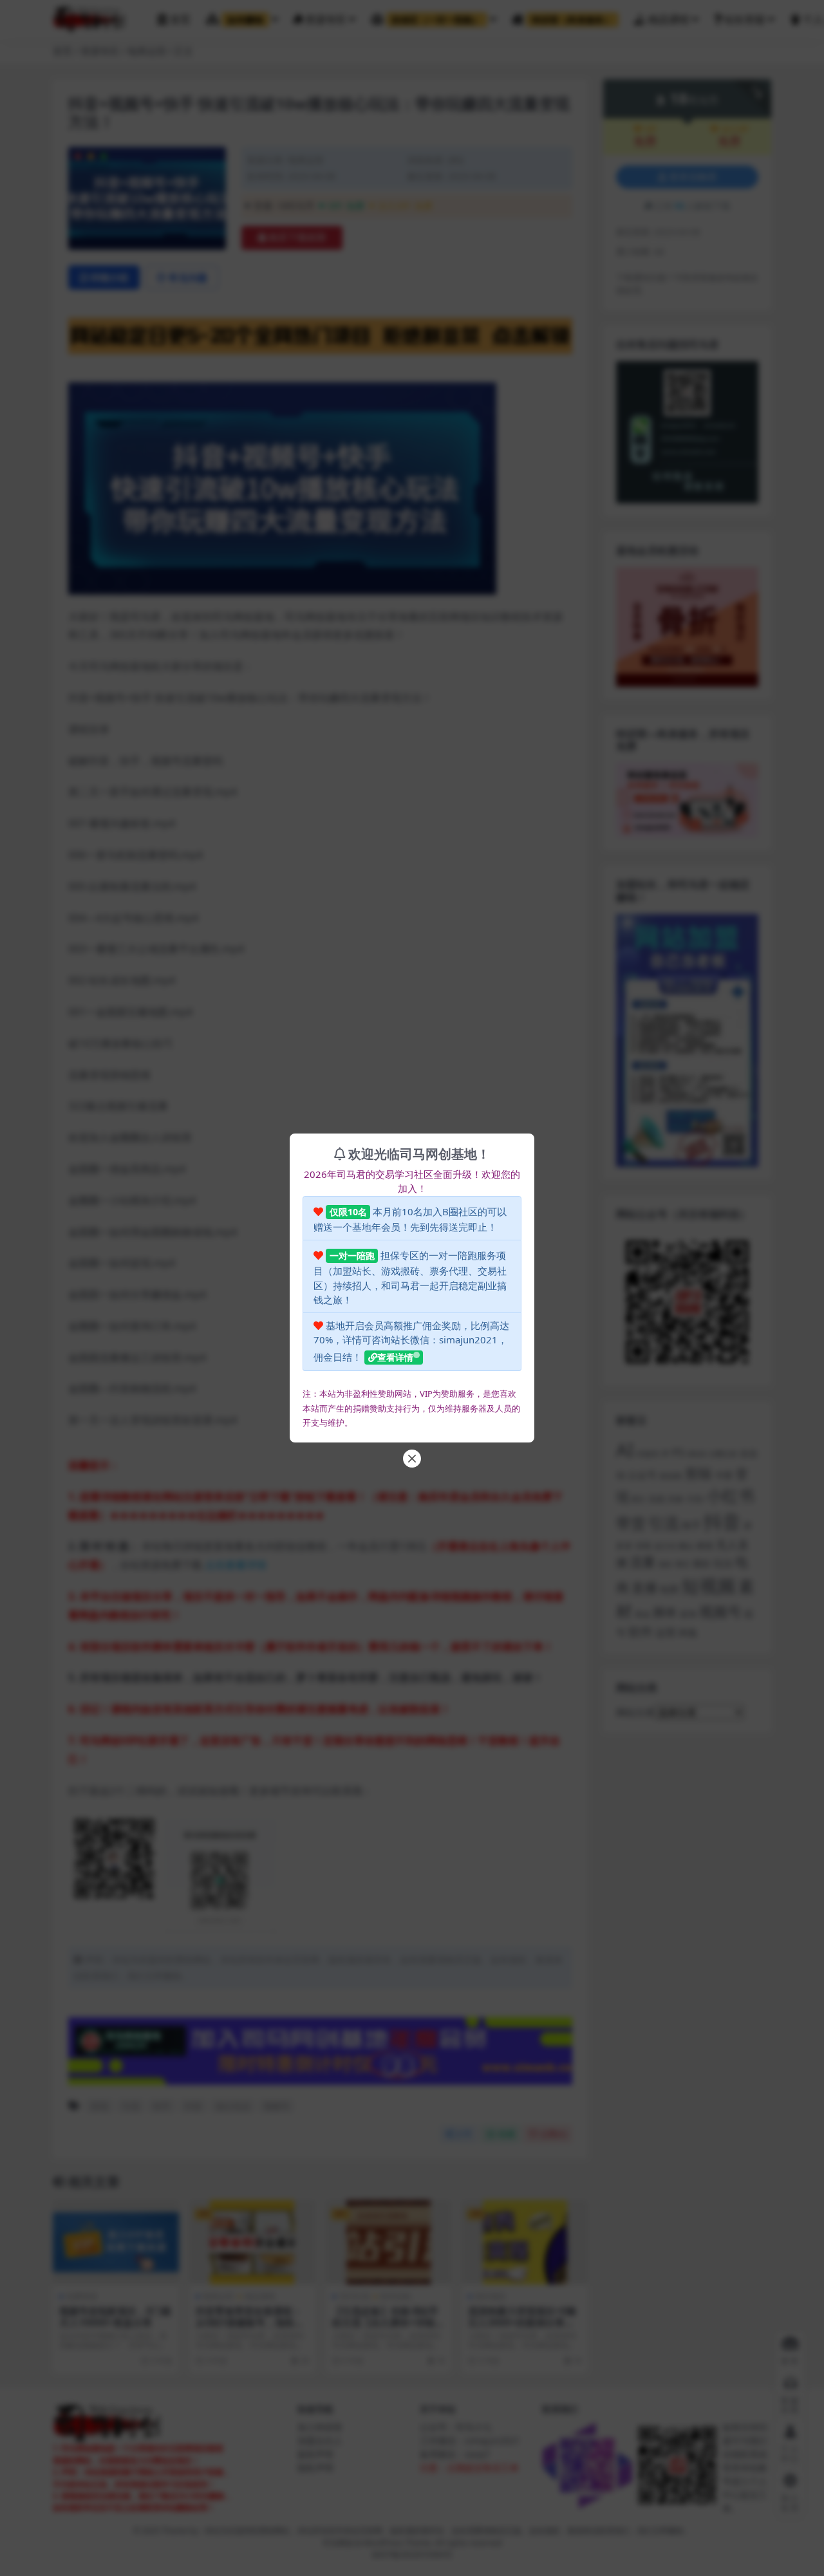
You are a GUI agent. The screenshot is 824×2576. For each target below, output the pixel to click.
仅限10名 (348, 1212)
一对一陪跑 (352, 1255)
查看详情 (395, 1357)
